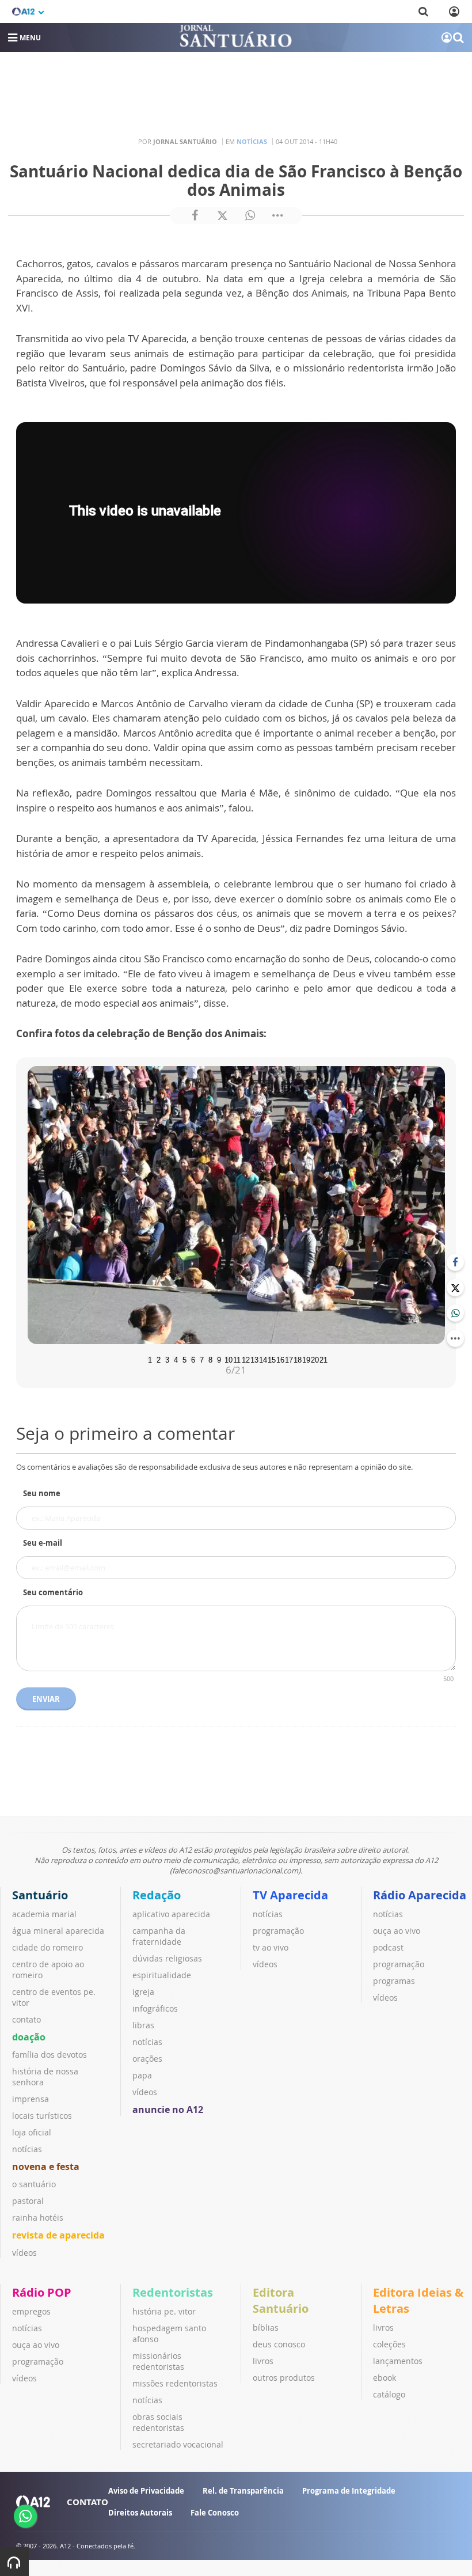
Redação (157, 1895)
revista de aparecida (58, 2235)
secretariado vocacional (178, 2444)
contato (26, 2019)
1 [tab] (150, 1359)
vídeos (24, 2253)
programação (278, 1931)
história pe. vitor (164, 2311)
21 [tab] (322, 1359)
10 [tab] (227, 1359)
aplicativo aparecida (171, 1914)
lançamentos (398, 2361)
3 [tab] (167, 1359)
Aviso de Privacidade (146, 2491)
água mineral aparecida (58, 1931)
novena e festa (46, 2167)
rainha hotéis (38, 2218)
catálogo (389, 2394)
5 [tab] (184, 1359)
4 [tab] (176, 1359)
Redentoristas (173, 2292)
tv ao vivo (271, 1947)
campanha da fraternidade (159, 1936)
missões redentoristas (175, 2383)
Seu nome (42, 1493)
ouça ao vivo (397, 1931)
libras (143, 2025)
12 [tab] (245, 1359)
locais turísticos (42, 2116)
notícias (27, 2149)
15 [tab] (271, 1359)
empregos (31, 2311)
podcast (388, 1947)
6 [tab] (193, 1359)
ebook (385, 2378)
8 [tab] (210, 1359)
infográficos (155, 2008)
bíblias (266, 2327)
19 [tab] (305, 1359)
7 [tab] (202, 1359)
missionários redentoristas (158, 2361)
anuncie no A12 (168, 2110)
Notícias (252, 141)
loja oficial (32, 2132)
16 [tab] (279, 1359)
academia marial (44, 1914)
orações (147, 2059)
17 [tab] (288, 1359)
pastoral (28, 2201)
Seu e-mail (43, 1543)
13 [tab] (253, 1359)
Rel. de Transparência (243, 2491)
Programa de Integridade (349, 2491)
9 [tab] (219, 1359)
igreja (143, 1992)
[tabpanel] (236, 1205)
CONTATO (87, 2502)
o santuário (34, 2184)
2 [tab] (159, 1359)
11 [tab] (236, 1359)
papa (142, 2075)
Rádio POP (42, 2292)
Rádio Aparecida (420, 1895)
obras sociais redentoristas (158, 2422)
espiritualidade (162, 1975)
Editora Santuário (281, 2300)
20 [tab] (314, 1359)
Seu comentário (53, 1592)
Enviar (46, 1699)
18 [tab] (296, 1359)
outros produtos (284, 2378)
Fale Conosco (215, 2513)
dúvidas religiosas (167, 1958)
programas (394, 1981)
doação (29, 2037)
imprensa (31, 2099)
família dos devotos (50, 2055)
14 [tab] (262, 1359)
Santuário (40, 1895)
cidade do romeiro (47, 1947)
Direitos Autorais (140, 2513)
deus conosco (279, 2344)
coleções (389, 2344)
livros (263, 2361)
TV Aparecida (290, 1895)
